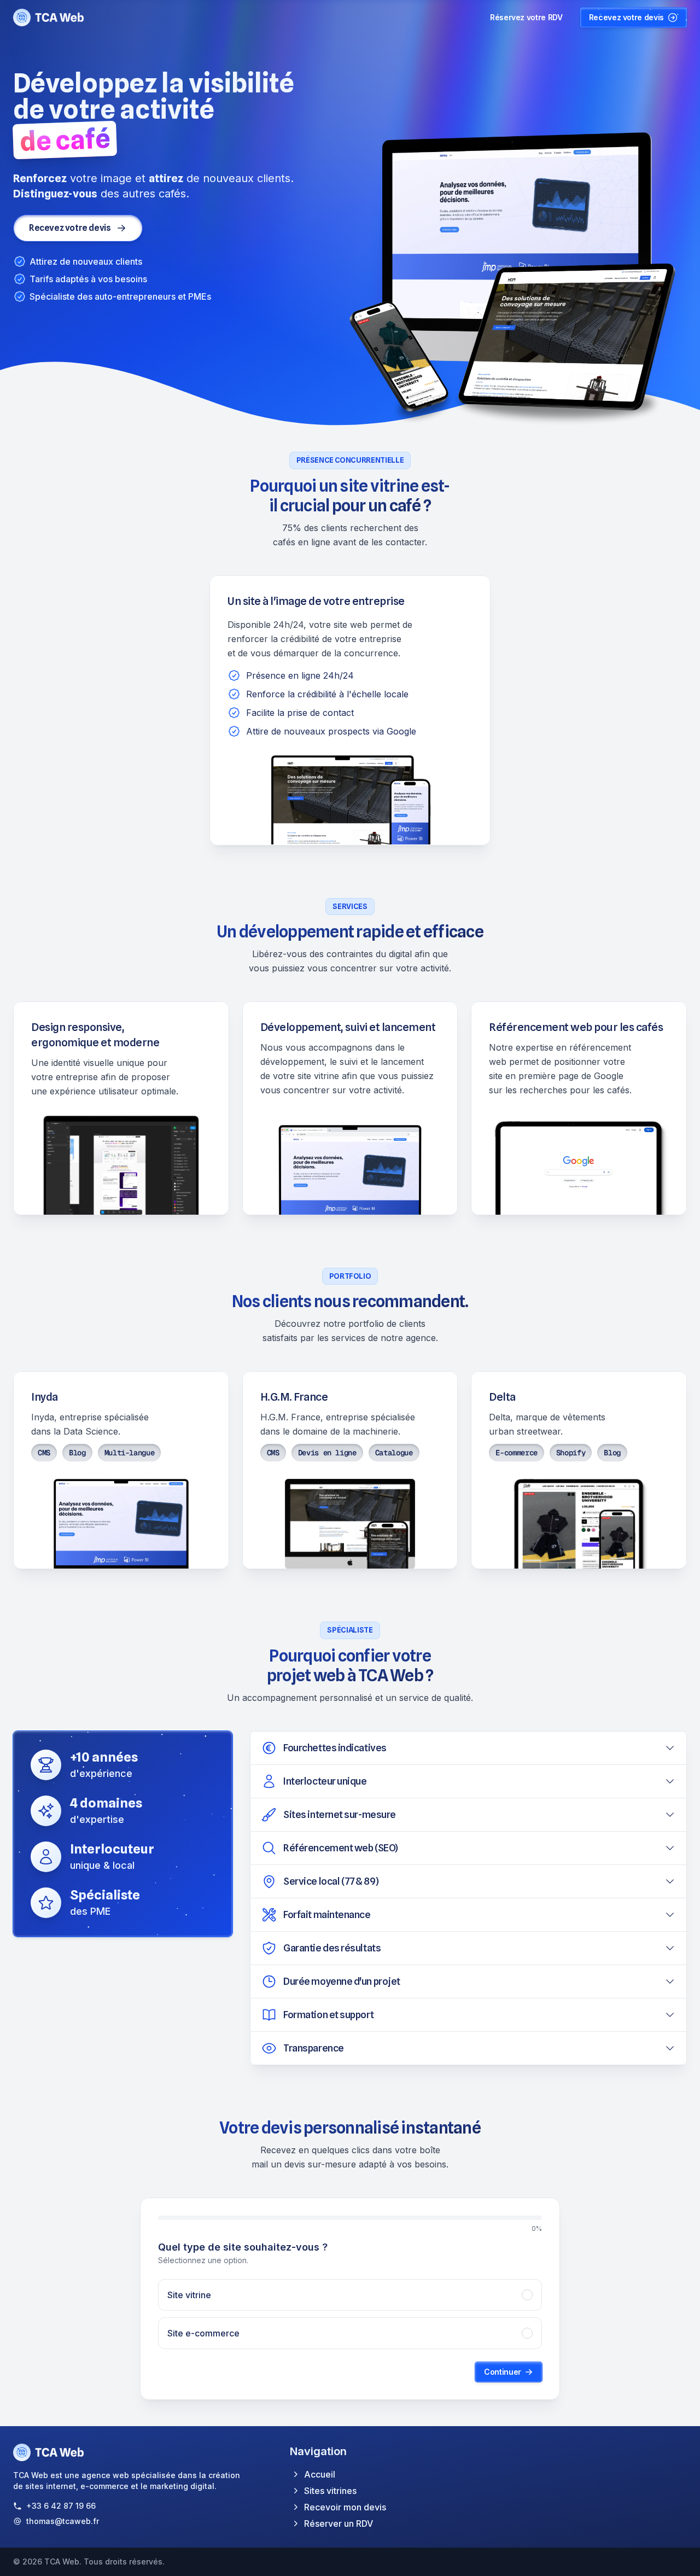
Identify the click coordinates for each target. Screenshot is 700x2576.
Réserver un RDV (339, 2523)
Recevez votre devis (626, 17)
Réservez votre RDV (526, 17)
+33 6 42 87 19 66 (61, 2506)
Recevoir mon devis (345, 2507)
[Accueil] (49, 18)
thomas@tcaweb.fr (63, 2521)
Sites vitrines (330, 2491)
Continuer (503, 2372)
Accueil (320, 2474)
